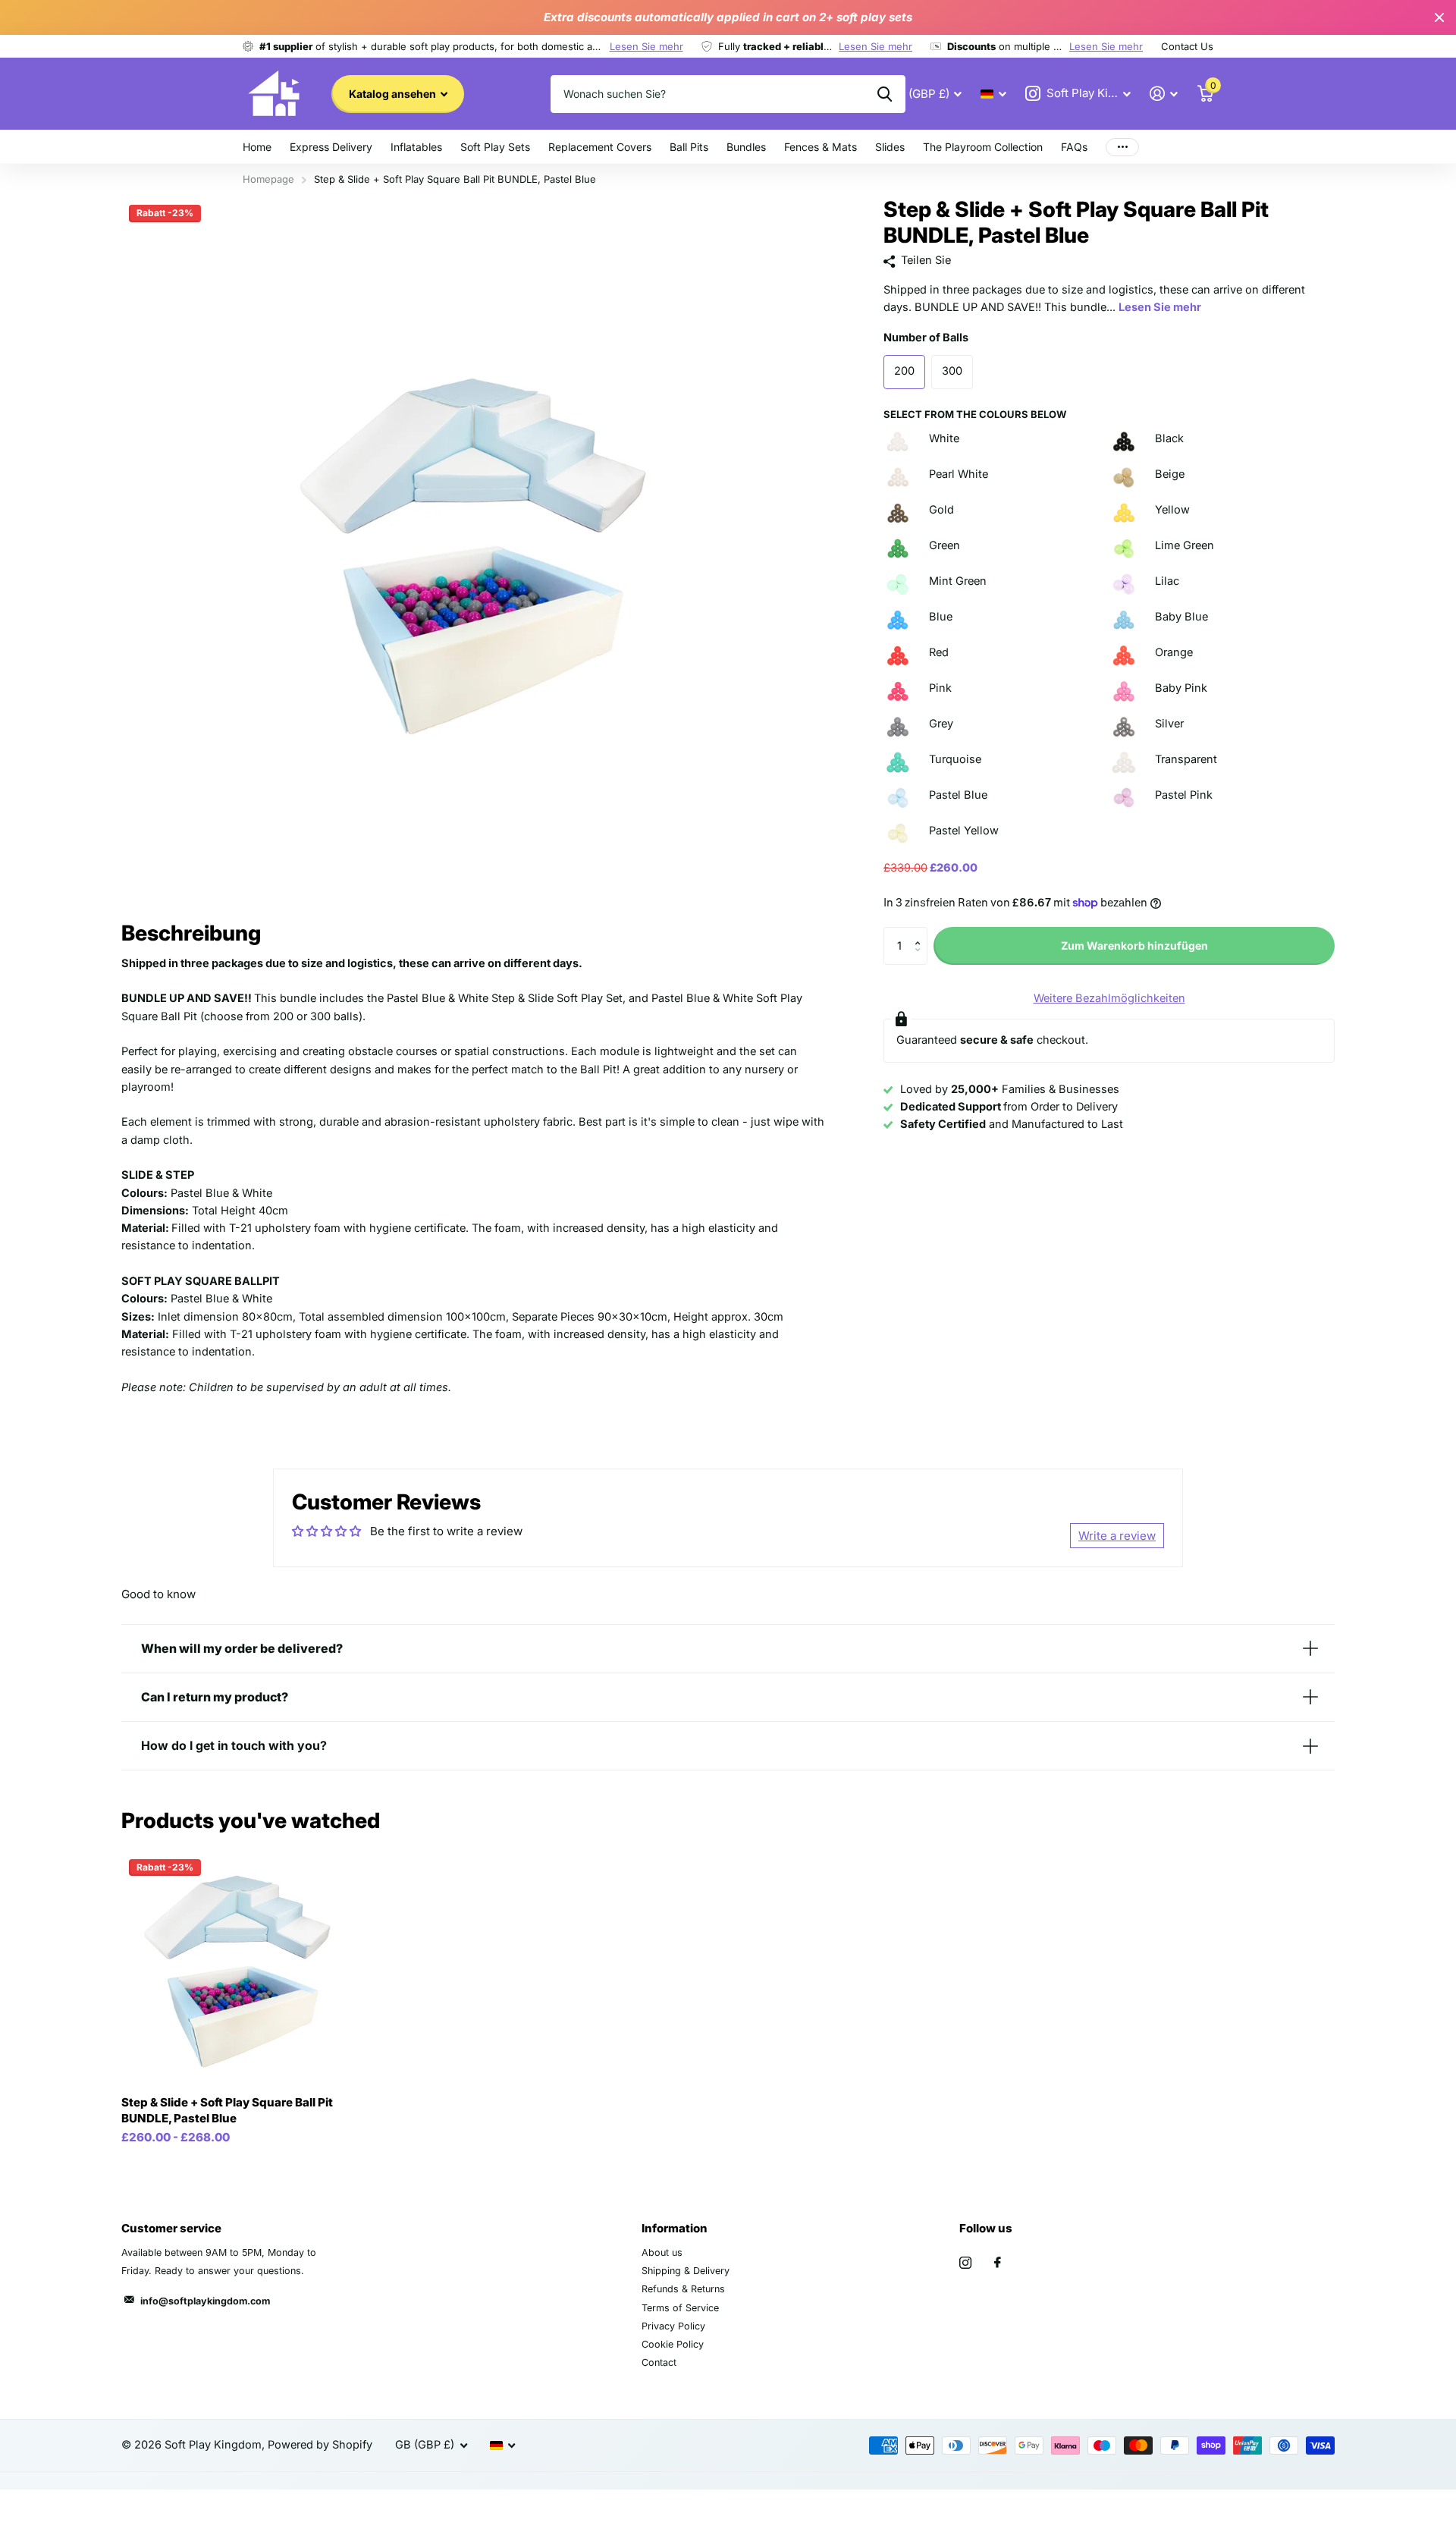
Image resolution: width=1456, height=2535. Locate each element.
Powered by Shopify (320, 2445)
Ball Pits (689, 147)
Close (1439, 17)
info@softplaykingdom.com (205, 2301)
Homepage (268, 179)
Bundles (746, 147)
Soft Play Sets (495, 147)
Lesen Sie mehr (646, 46)
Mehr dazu (1122, 147)
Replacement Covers (600, 147)
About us (662, 2252)
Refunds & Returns (683, 2289)
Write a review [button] (1117, 1536)
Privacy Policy (673, 2326)
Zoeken (885, 94)
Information (675, 2228)
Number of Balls (926, 338)
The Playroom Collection (983, 147)
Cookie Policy (673, 2344)
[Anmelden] (1164, 94)
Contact (659, 2362)
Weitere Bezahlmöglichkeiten (1109, 998)
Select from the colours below (975, 414)
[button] (921, 933)
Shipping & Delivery (686, 2271)
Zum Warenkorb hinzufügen (1134, 946)
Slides (890, 147)
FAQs (1074, 147)
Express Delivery (331, 147)
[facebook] (998, 2263)
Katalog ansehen (394, 94)
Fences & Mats (821, 147)
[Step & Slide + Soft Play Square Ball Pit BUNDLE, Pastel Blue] (238, 1968)
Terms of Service (680, 2308)
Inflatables (416, 147)
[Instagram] (965, 2263)
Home (257, 147)
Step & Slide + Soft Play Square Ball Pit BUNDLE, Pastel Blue (227, 2110)
